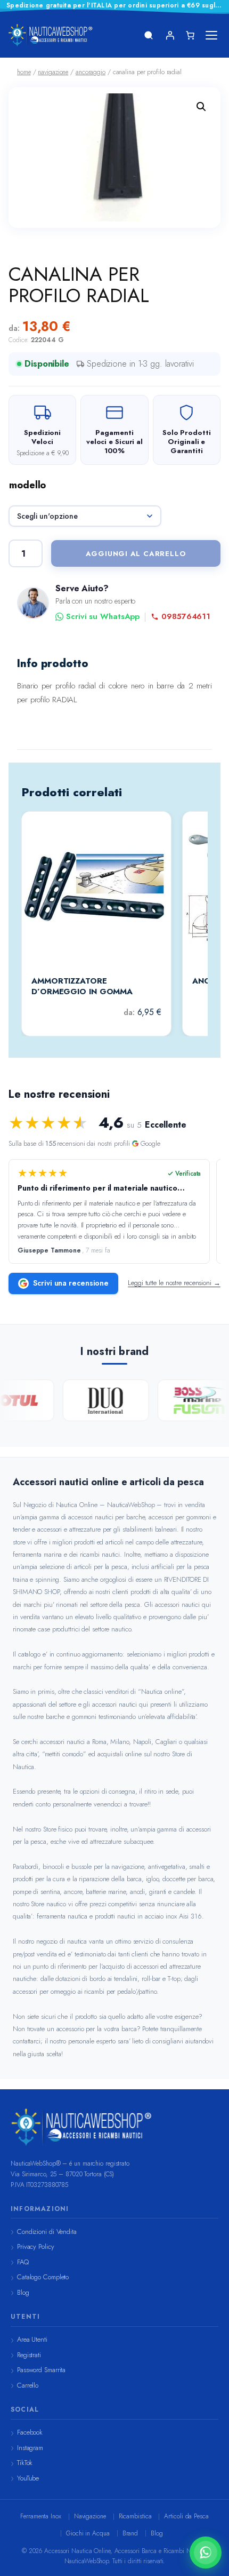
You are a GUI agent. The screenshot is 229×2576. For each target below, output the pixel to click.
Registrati (29, 2355)
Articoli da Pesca (186, 2516)
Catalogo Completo (43, 2277)
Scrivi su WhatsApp (103, 617)
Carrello (28, 2385)
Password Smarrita (41, 2370)
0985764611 (186, 617)
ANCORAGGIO (91, 72)
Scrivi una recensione (71, 1283)
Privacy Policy (36, 2246)
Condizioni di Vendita (47, 2232)
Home (24, 72)
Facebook (30, 2432)
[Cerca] (149, 35)
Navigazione (90, 2516)
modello (27, 485)
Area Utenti (32, 2339)
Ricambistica (135, 2516)
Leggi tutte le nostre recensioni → (174, 1283)
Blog (23, 2292)
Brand (130, 2533)
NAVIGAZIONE (53, 72)
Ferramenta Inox (41, 2516)
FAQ (23, 2262)
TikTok (25, 2463)
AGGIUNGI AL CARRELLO (136, 554)
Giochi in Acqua (88, 2533)
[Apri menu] (211, 35)
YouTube (28, 2478)
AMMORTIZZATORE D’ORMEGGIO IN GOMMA (82, 986)
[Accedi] (170, 35)
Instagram (30, 2448)
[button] (201, 107)
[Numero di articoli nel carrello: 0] (190, 35)
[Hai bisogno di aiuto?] (206, 2553)
